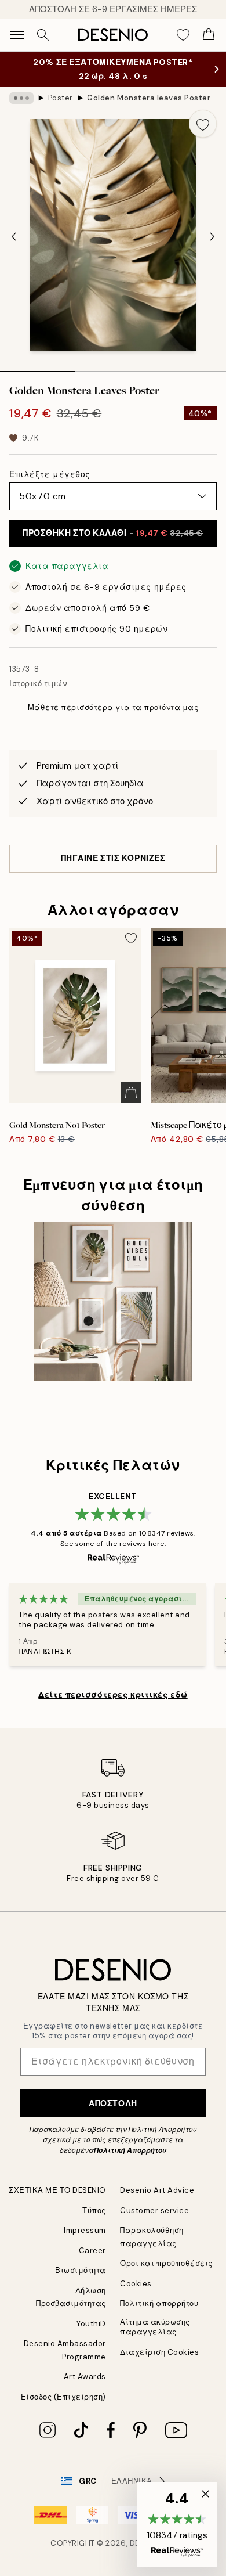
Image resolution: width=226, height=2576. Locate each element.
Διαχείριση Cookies (159, 2352)
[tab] (38, 368)
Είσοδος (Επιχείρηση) (63, 2397)
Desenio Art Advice (157, 2190)
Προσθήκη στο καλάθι (113, 533)
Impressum (85, 2230)
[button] (177, 2524)
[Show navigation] (17, 35)
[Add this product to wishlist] (203, 124)
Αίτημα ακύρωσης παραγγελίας (155, 2327)
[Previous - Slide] (14, 236)
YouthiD (91, 2324)
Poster (61, 98)
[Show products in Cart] (209, 35)
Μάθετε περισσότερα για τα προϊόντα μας (113, 707)
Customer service (154, 2211)
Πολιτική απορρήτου (159, 2303)
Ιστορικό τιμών (38, 684)
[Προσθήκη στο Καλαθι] (131, 1093)
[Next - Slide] (212, 236)
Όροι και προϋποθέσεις (166, 2263)
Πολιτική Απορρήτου (130, 2150)
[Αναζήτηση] (43, 35)
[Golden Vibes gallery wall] (113, 1301)
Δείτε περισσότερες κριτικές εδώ (113, 1695)
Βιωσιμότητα (81, 2270)
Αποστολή (113, 2103)
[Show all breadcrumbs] (21, 98)
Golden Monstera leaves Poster (149, 98)
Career (92, 2251)
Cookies (136, 2284)
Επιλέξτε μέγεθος (50, 474)
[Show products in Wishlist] (183, 35)
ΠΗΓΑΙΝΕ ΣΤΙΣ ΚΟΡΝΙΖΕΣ (113, 858)
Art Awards (85, 2377)
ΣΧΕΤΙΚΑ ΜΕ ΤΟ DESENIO (57, 2190)
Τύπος (94, 2211)
